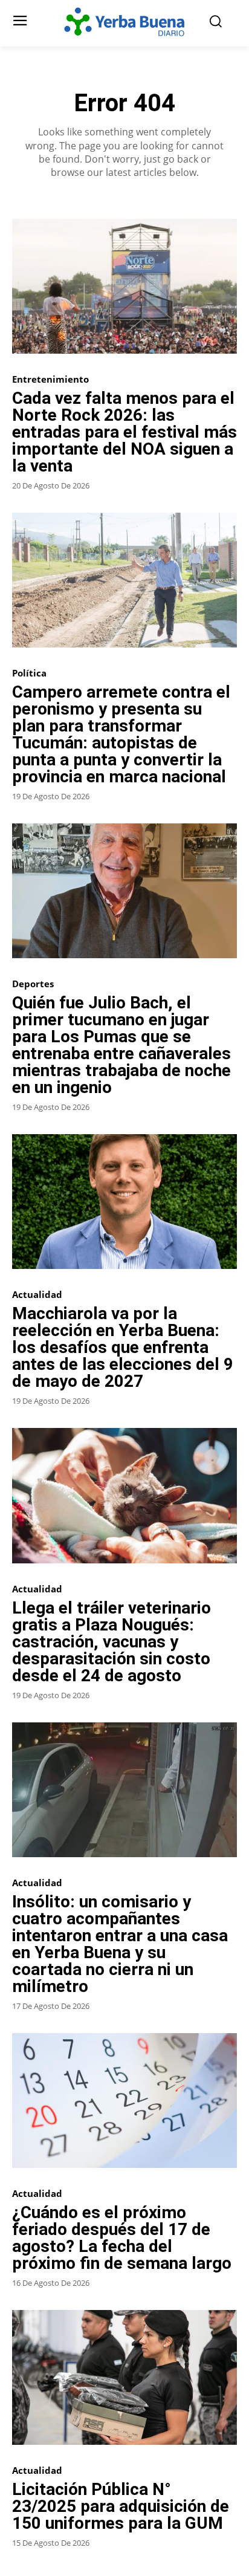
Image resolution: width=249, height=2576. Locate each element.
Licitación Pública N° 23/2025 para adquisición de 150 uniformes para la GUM (121, 2506)
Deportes (33, 984)
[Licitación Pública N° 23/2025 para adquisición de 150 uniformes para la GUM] (124, 2377)
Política (29, 673)
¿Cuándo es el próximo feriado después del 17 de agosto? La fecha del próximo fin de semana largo (122, 2238)
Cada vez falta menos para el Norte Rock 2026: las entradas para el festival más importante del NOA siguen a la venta (124, 432)
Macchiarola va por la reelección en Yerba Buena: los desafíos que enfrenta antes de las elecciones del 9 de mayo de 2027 (123, 1347)
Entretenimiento (50, 379)
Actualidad (37, 1295)
